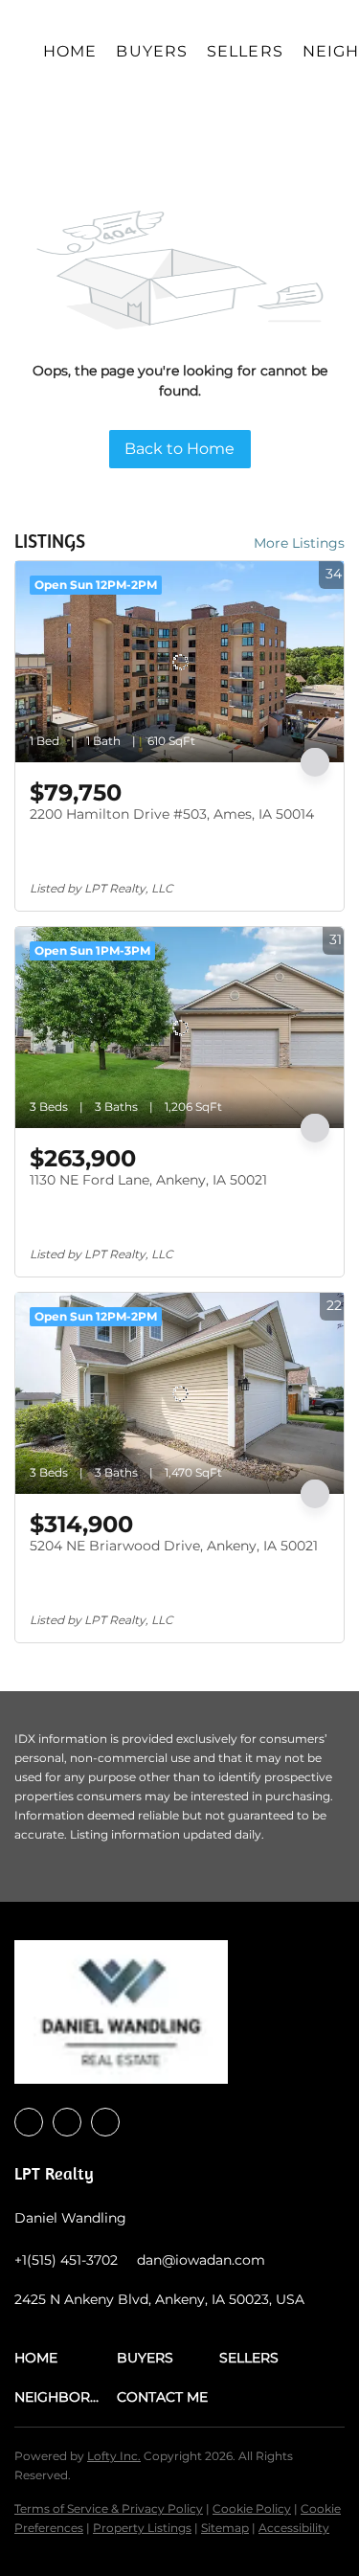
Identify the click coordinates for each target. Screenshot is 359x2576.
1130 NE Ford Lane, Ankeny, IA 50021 (148, 1180)
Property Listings (142, 2528)
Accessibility (294, 2528)
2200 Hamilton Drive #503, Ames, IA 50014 (172, 814)
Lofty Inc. (114, 2456)
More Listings (299, 543)
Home (70, 51)
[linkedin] (67, 2122)
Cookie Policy (252, 2508)
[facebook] (29, 2122)
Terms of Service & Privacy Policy (109, 2508)
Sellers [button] (245, 51)
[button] (66, 2358)
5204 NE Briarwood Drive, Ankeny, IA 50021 (174, 1546)
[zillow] (105, 2122)
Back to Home (179, 449)
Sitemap (225, 2528)
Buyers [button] (152, 51)
